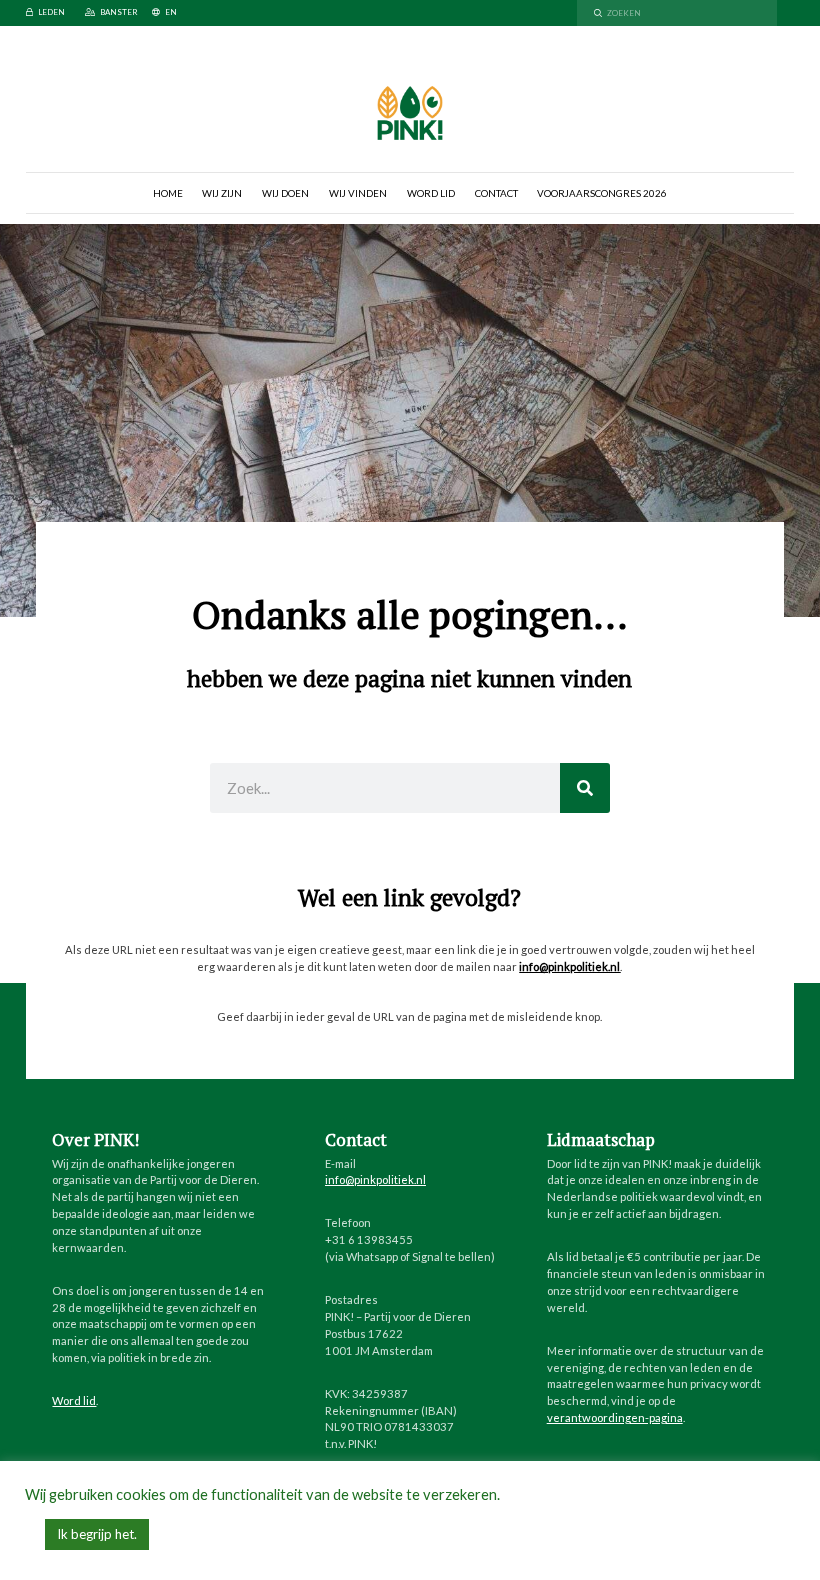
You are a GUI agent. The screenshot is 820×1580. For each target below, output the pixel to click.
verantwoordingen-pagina (615, 1417)
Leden (51, 12)
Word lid (431, 193)
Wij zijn (222, 193)
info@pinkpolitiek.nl (569, 966)
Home (168, 193)
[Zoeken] (585, 788)
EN (171, 12)
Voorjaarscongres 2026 (602, 193)
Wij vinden (358, 193)
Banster (119, 12)
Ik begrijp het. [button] (97, 1534)
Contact (496, 193)
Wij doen (285, 193)
